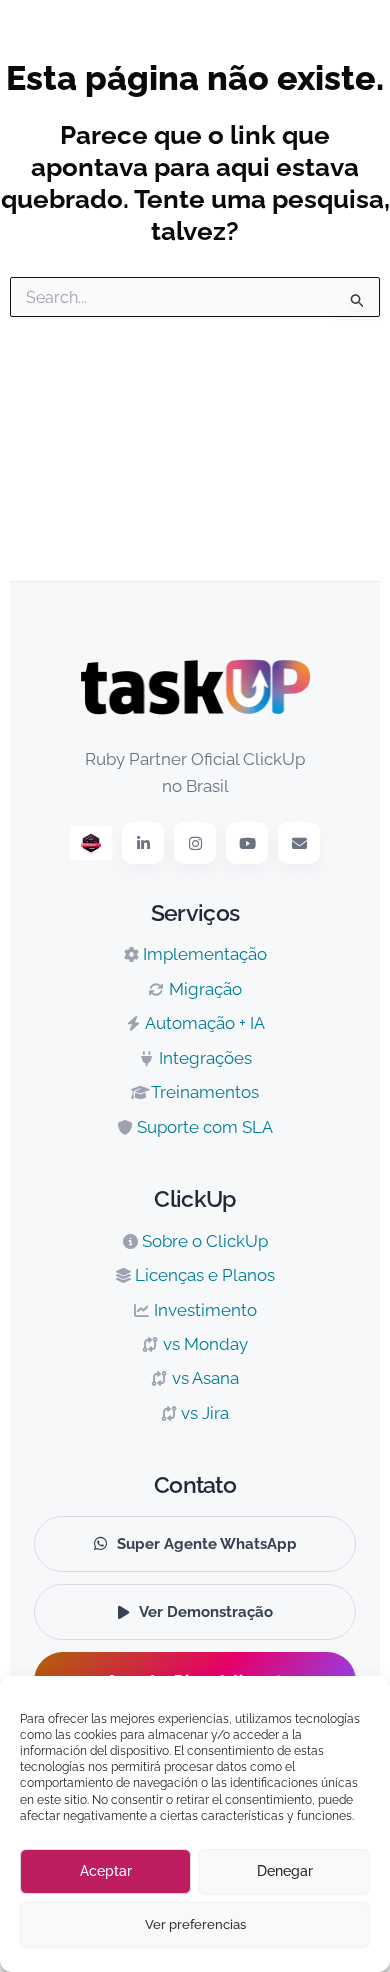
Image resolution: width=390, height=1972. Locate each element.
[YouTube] (247, 843)
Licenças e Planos (203, 1275)
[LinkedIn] (143, 843)
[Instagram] (195, 843)
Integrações (203, 1058)
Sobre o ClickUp (203, 1241)
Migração (203, 989)
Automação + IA (203, 1023)
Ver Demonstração (206, 1612)
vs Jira (203, 1413)
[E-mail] (299, 843)
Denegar (285, 1871)
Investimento (203, 1310)
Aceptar (106, 1871)
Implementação (203, 954)
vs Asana (203, 1378)
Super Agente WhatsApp (207, 1544)
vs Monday (203, 1344)
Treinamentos (203, 1092)
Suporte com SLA (203, 1127)
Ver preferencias (195, 1924)
